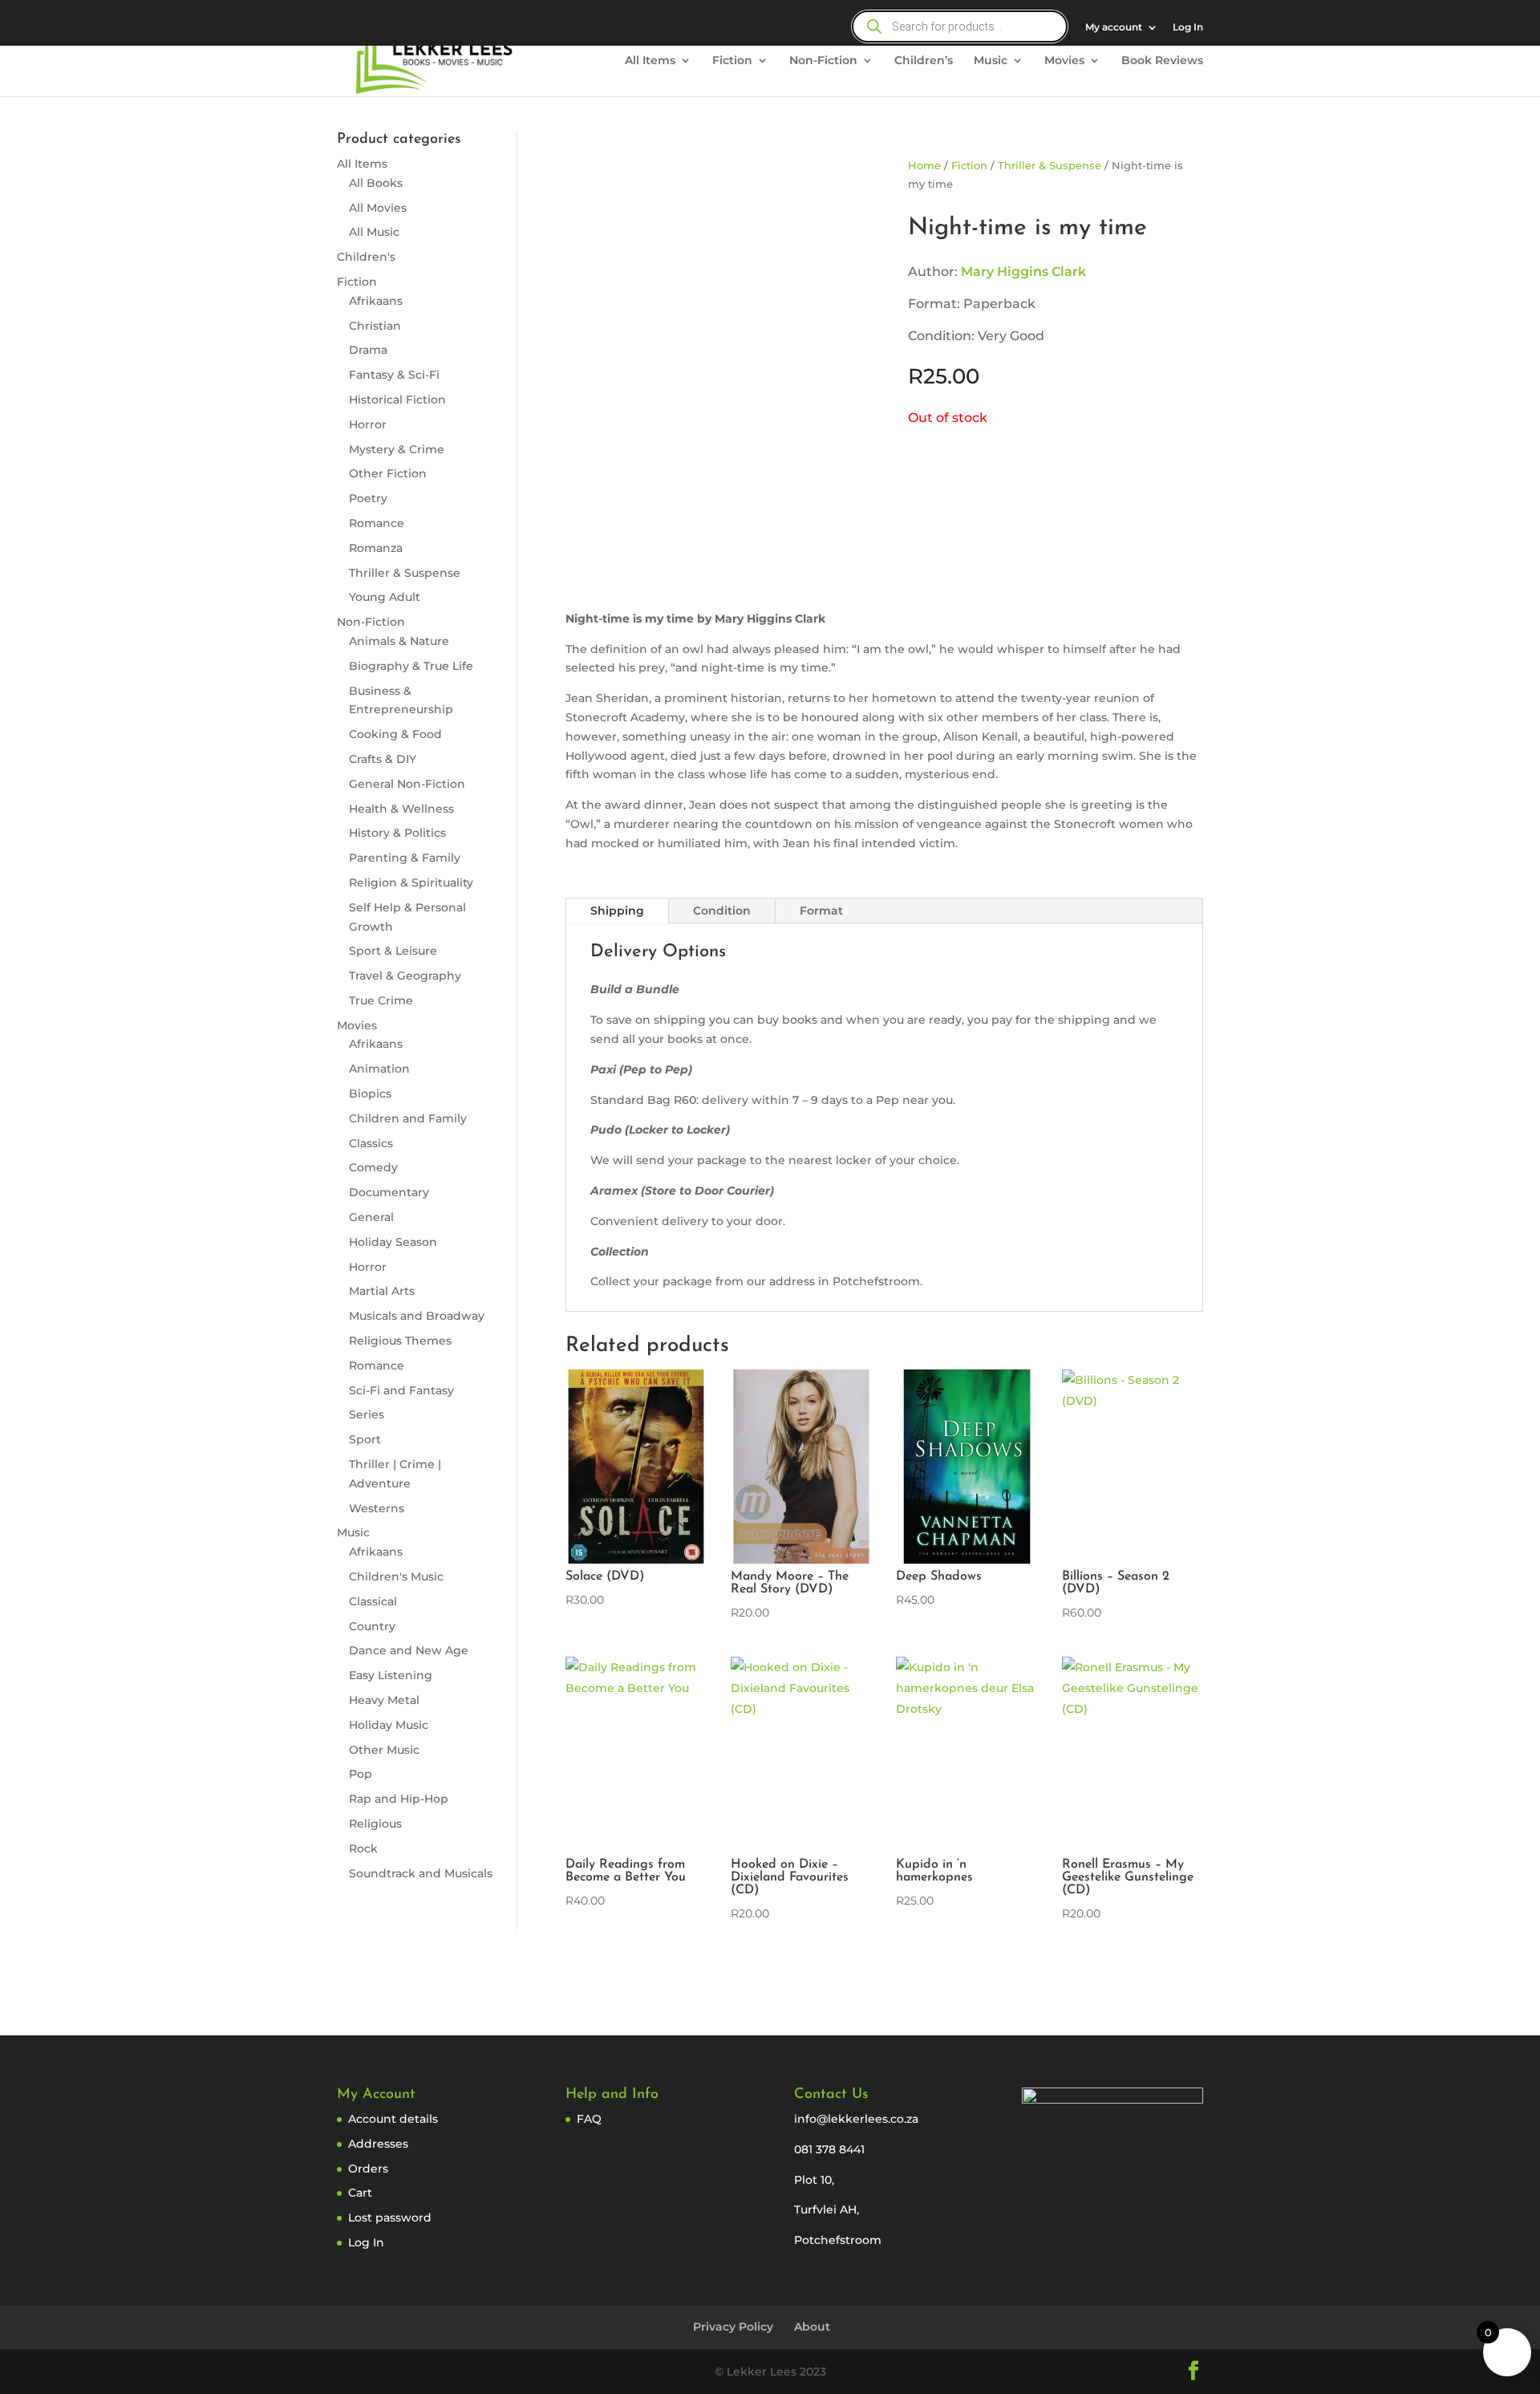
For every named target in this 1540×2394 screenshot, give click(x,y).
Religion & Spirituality (411, 883)
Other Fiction (388, 473)
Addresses (378, 2144)
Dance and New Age (409, 1650)
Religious (375, 1824)
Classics (371, 1143)
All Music (374, 232)
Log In (1188, 28)
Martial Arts (382, 1291)
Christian (375, 326)
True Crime (381, 1000)
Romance (377, 523)
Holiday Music (389, 1725)
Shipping (617, 911)
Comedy (373, 1167)
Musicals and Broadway (417, 1316)
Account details (393, 2119)
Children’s (924, 61)
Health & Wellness (401, 809)
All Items (650, 61)
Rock (363, 1848)
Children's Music (396, 1576)
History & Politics (397, 833)
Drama (368, 350)
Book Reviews (1162, 61)
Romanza (376, 548)
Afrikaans (376, 301)
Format (821, 911)
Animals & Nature (399, 641)
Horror (368, 424)
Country (372, 1626)
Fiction (732, 61)
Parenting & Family (405, 858)
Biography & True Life (411, 666)
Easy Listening (391, 1675)
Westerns (377, 1508)
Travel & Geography (405, 976)
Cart (360, 2193)
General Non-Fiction (407, 784)
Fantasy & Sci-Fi (394, 375)
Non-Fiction (823, 61)
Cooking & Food (395, 734)
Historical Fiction (397, 400)
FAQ (589, 2119)
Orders (368, 2169)
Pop (361, 1774)
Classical (373, 1601)
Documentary (389, 1192)
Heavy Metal (384, 1700)
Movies (1064, 61)
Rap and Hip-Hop (399, 1799)
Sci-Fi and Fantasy (401, 1390)
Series (367, 1414)
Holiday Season (393, 1242)
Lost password (390, 2217)
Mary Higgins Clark (1023, 272)
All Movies (378, 208)
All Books (376, 183)
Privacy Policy (733, 2327)
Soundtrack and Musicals (421, 1873)
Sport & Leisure (393, 951)
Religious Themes (400, 1341)
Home (924, 166)
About (812, 2327)
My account (1114, 28)
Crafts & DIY (383, 759)
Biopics (370, 1094)
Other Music (384, 1750)
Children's (366, 257)
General (371, 1217)
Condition (722, 911)
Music (991, 61)
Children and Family (408, 1118)
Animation (379, 1069)
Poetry (368, 498)
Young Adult (385, 597)
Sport (365, 1439)
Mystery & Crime (397, 449)
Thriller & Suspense (405, 573)
